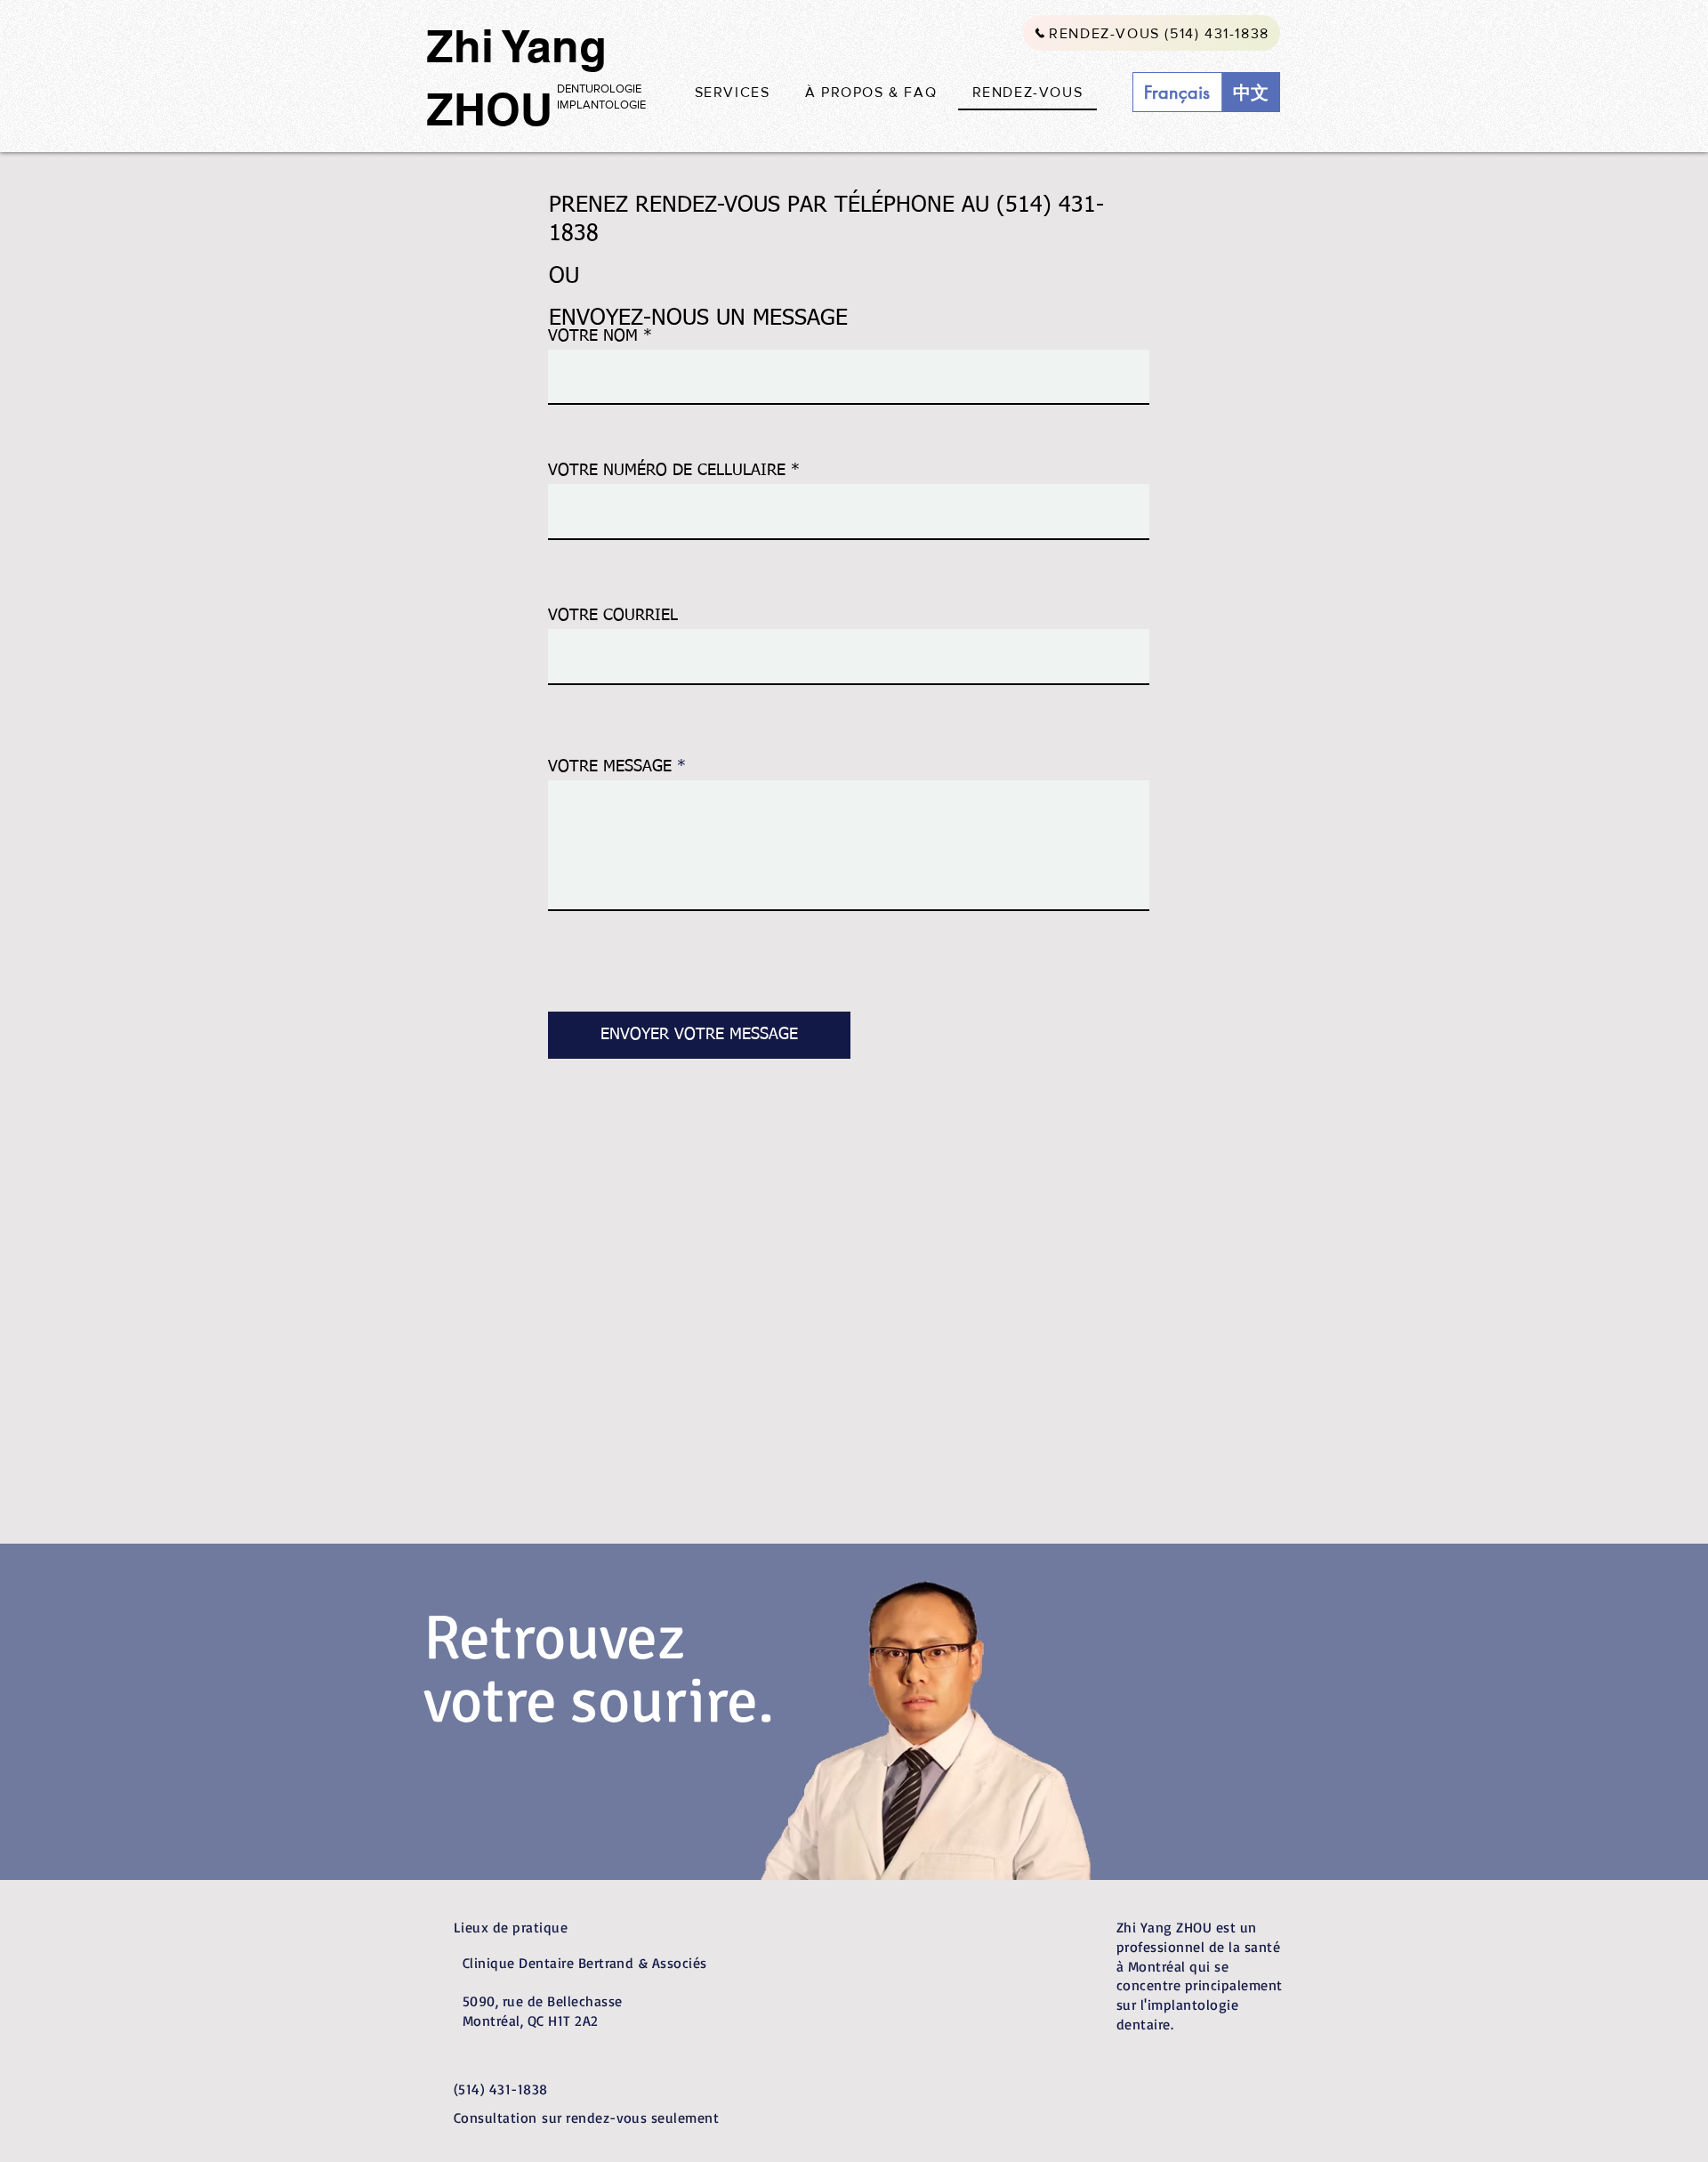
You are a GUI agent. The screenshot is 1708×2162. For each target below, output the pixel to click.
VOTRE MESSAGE (610, 767)
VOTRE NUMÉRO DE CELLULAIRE (667, 471)
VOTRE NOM (593, 336)
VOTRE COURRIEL (613, 616)
